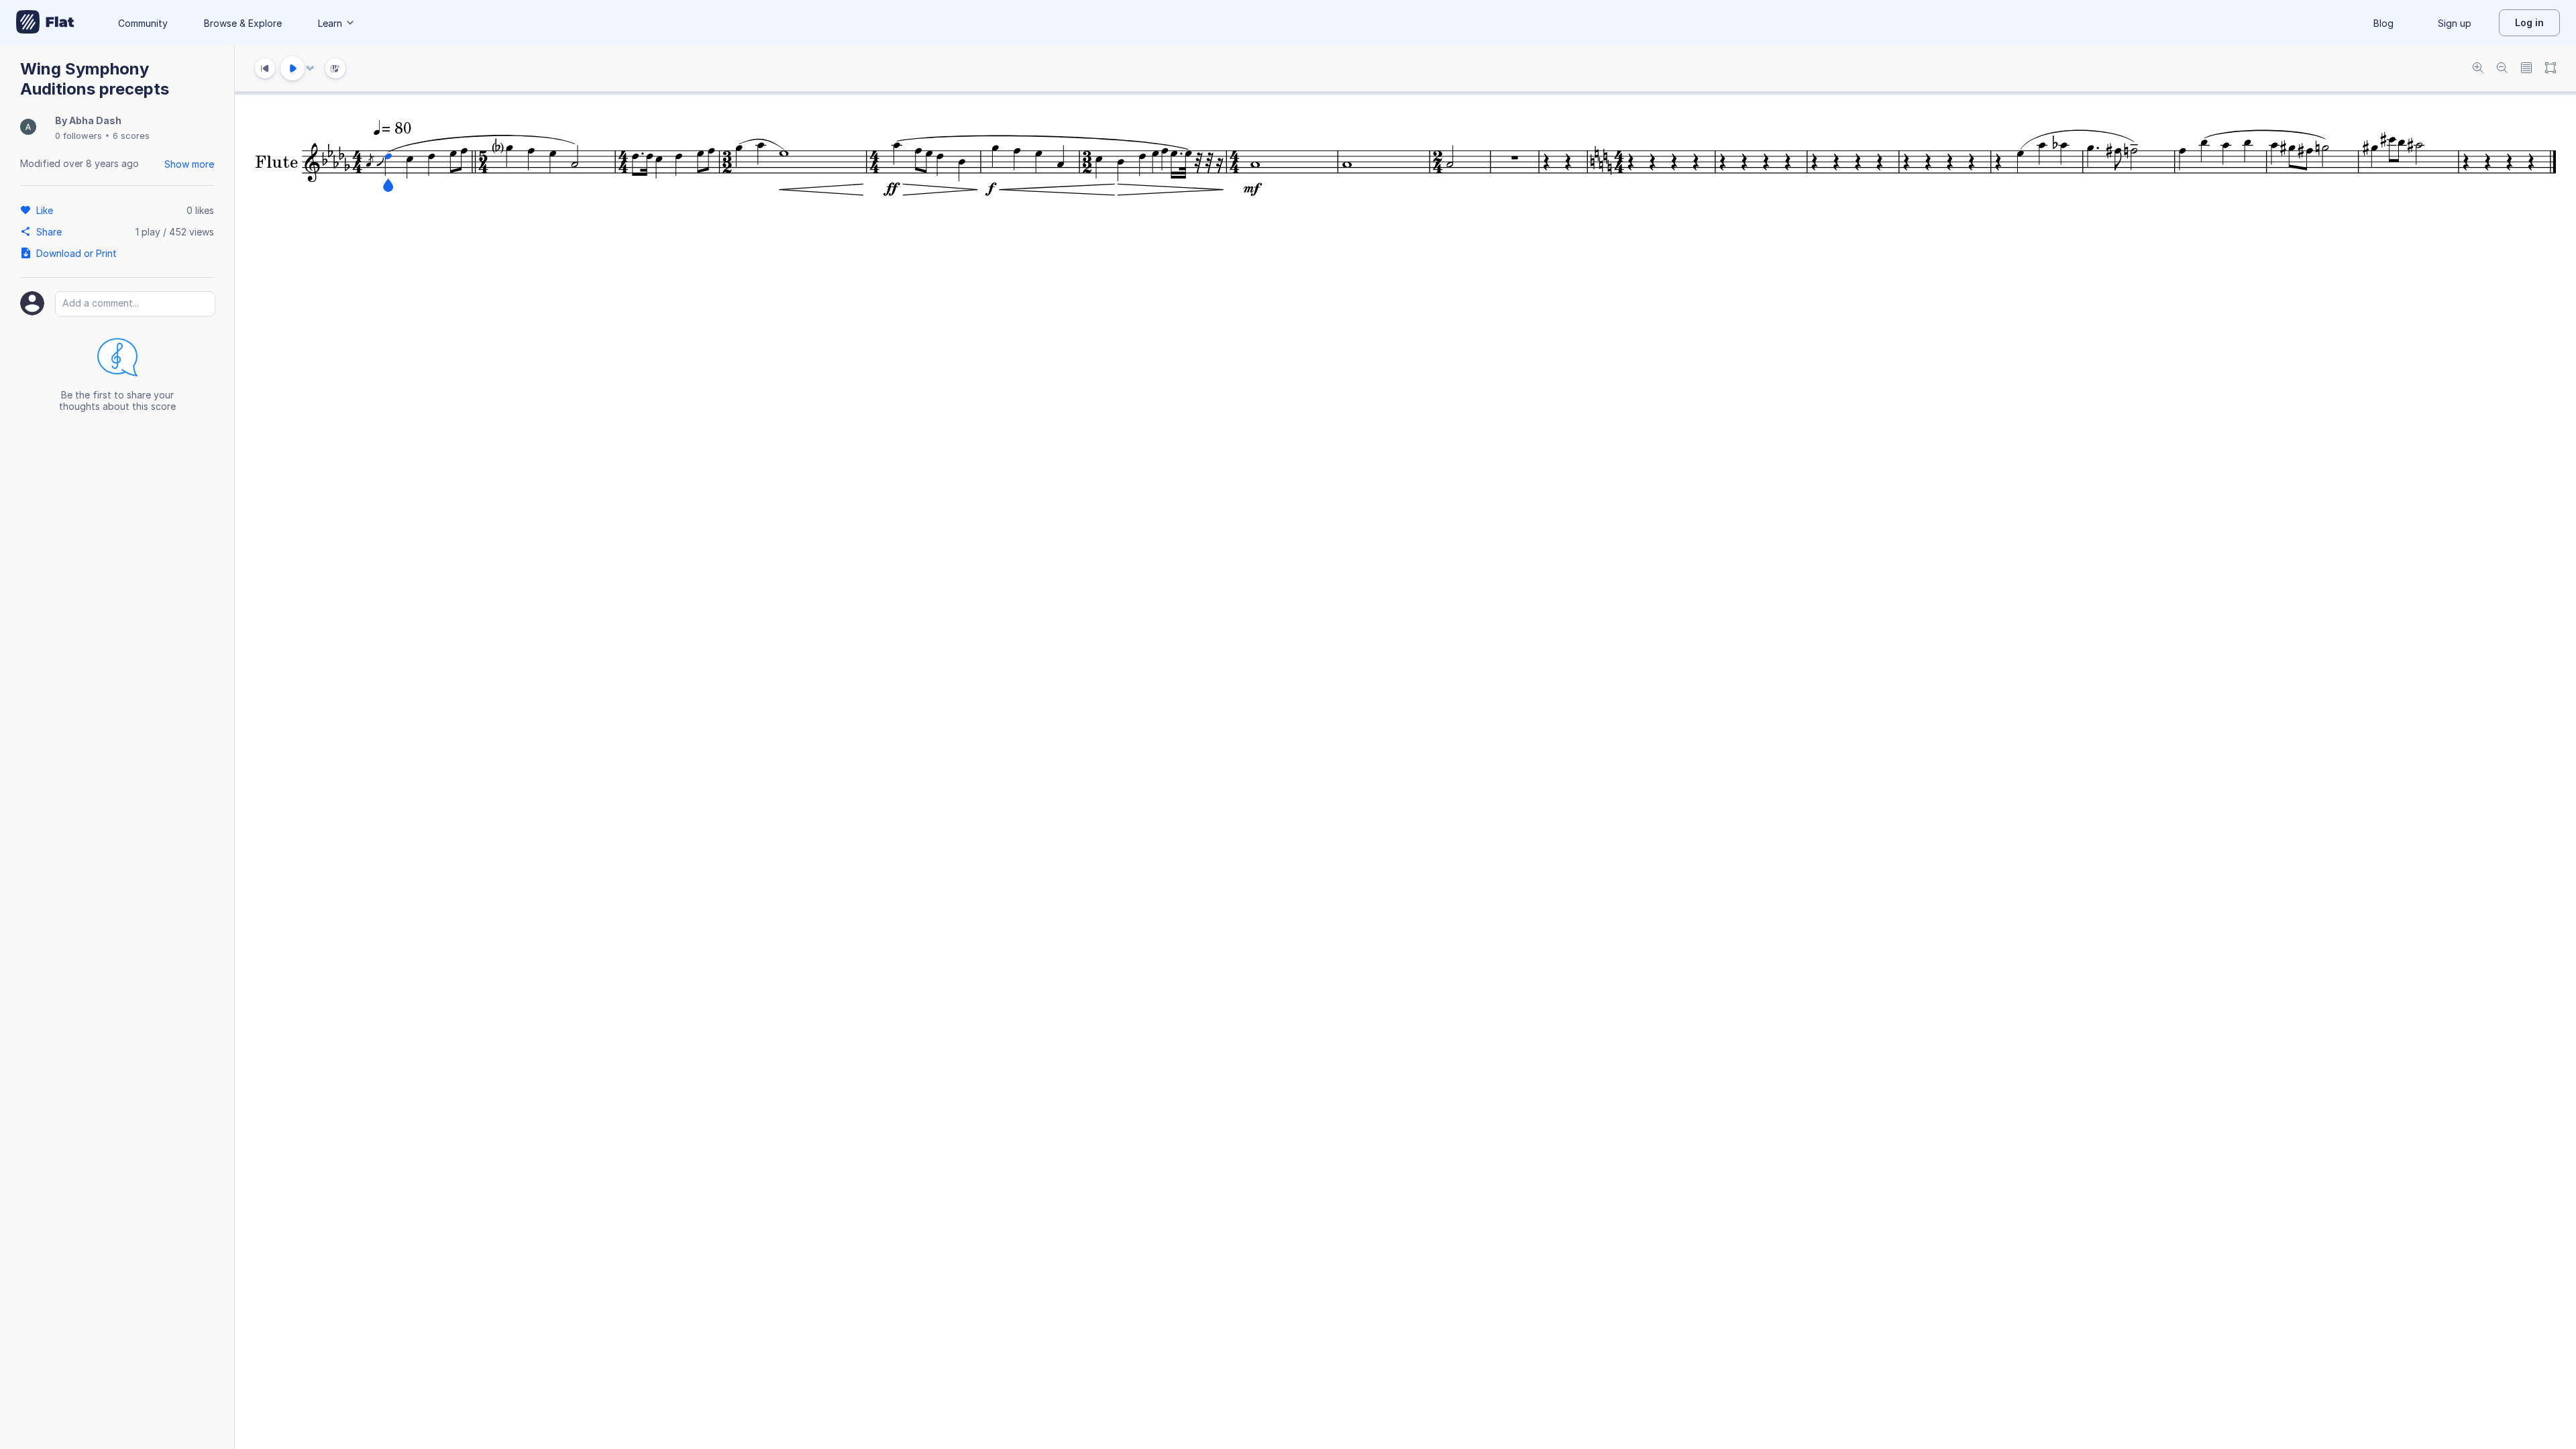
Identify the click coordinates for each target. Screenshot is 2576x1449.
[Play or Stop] (292, 68)
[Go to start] (265, 68)
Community (143, 23)
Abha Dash (95, 120)
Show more (189, 164)
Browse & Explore (243, 23)
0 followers (78, 136)
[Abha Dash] (28, 128)
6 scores (131, 136)
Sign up (2455, 23)
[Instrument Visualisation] (335, 68)
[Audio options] (310, 68)
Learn (330, 23)
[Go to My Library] (45, 23)
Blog (2383, 23)
